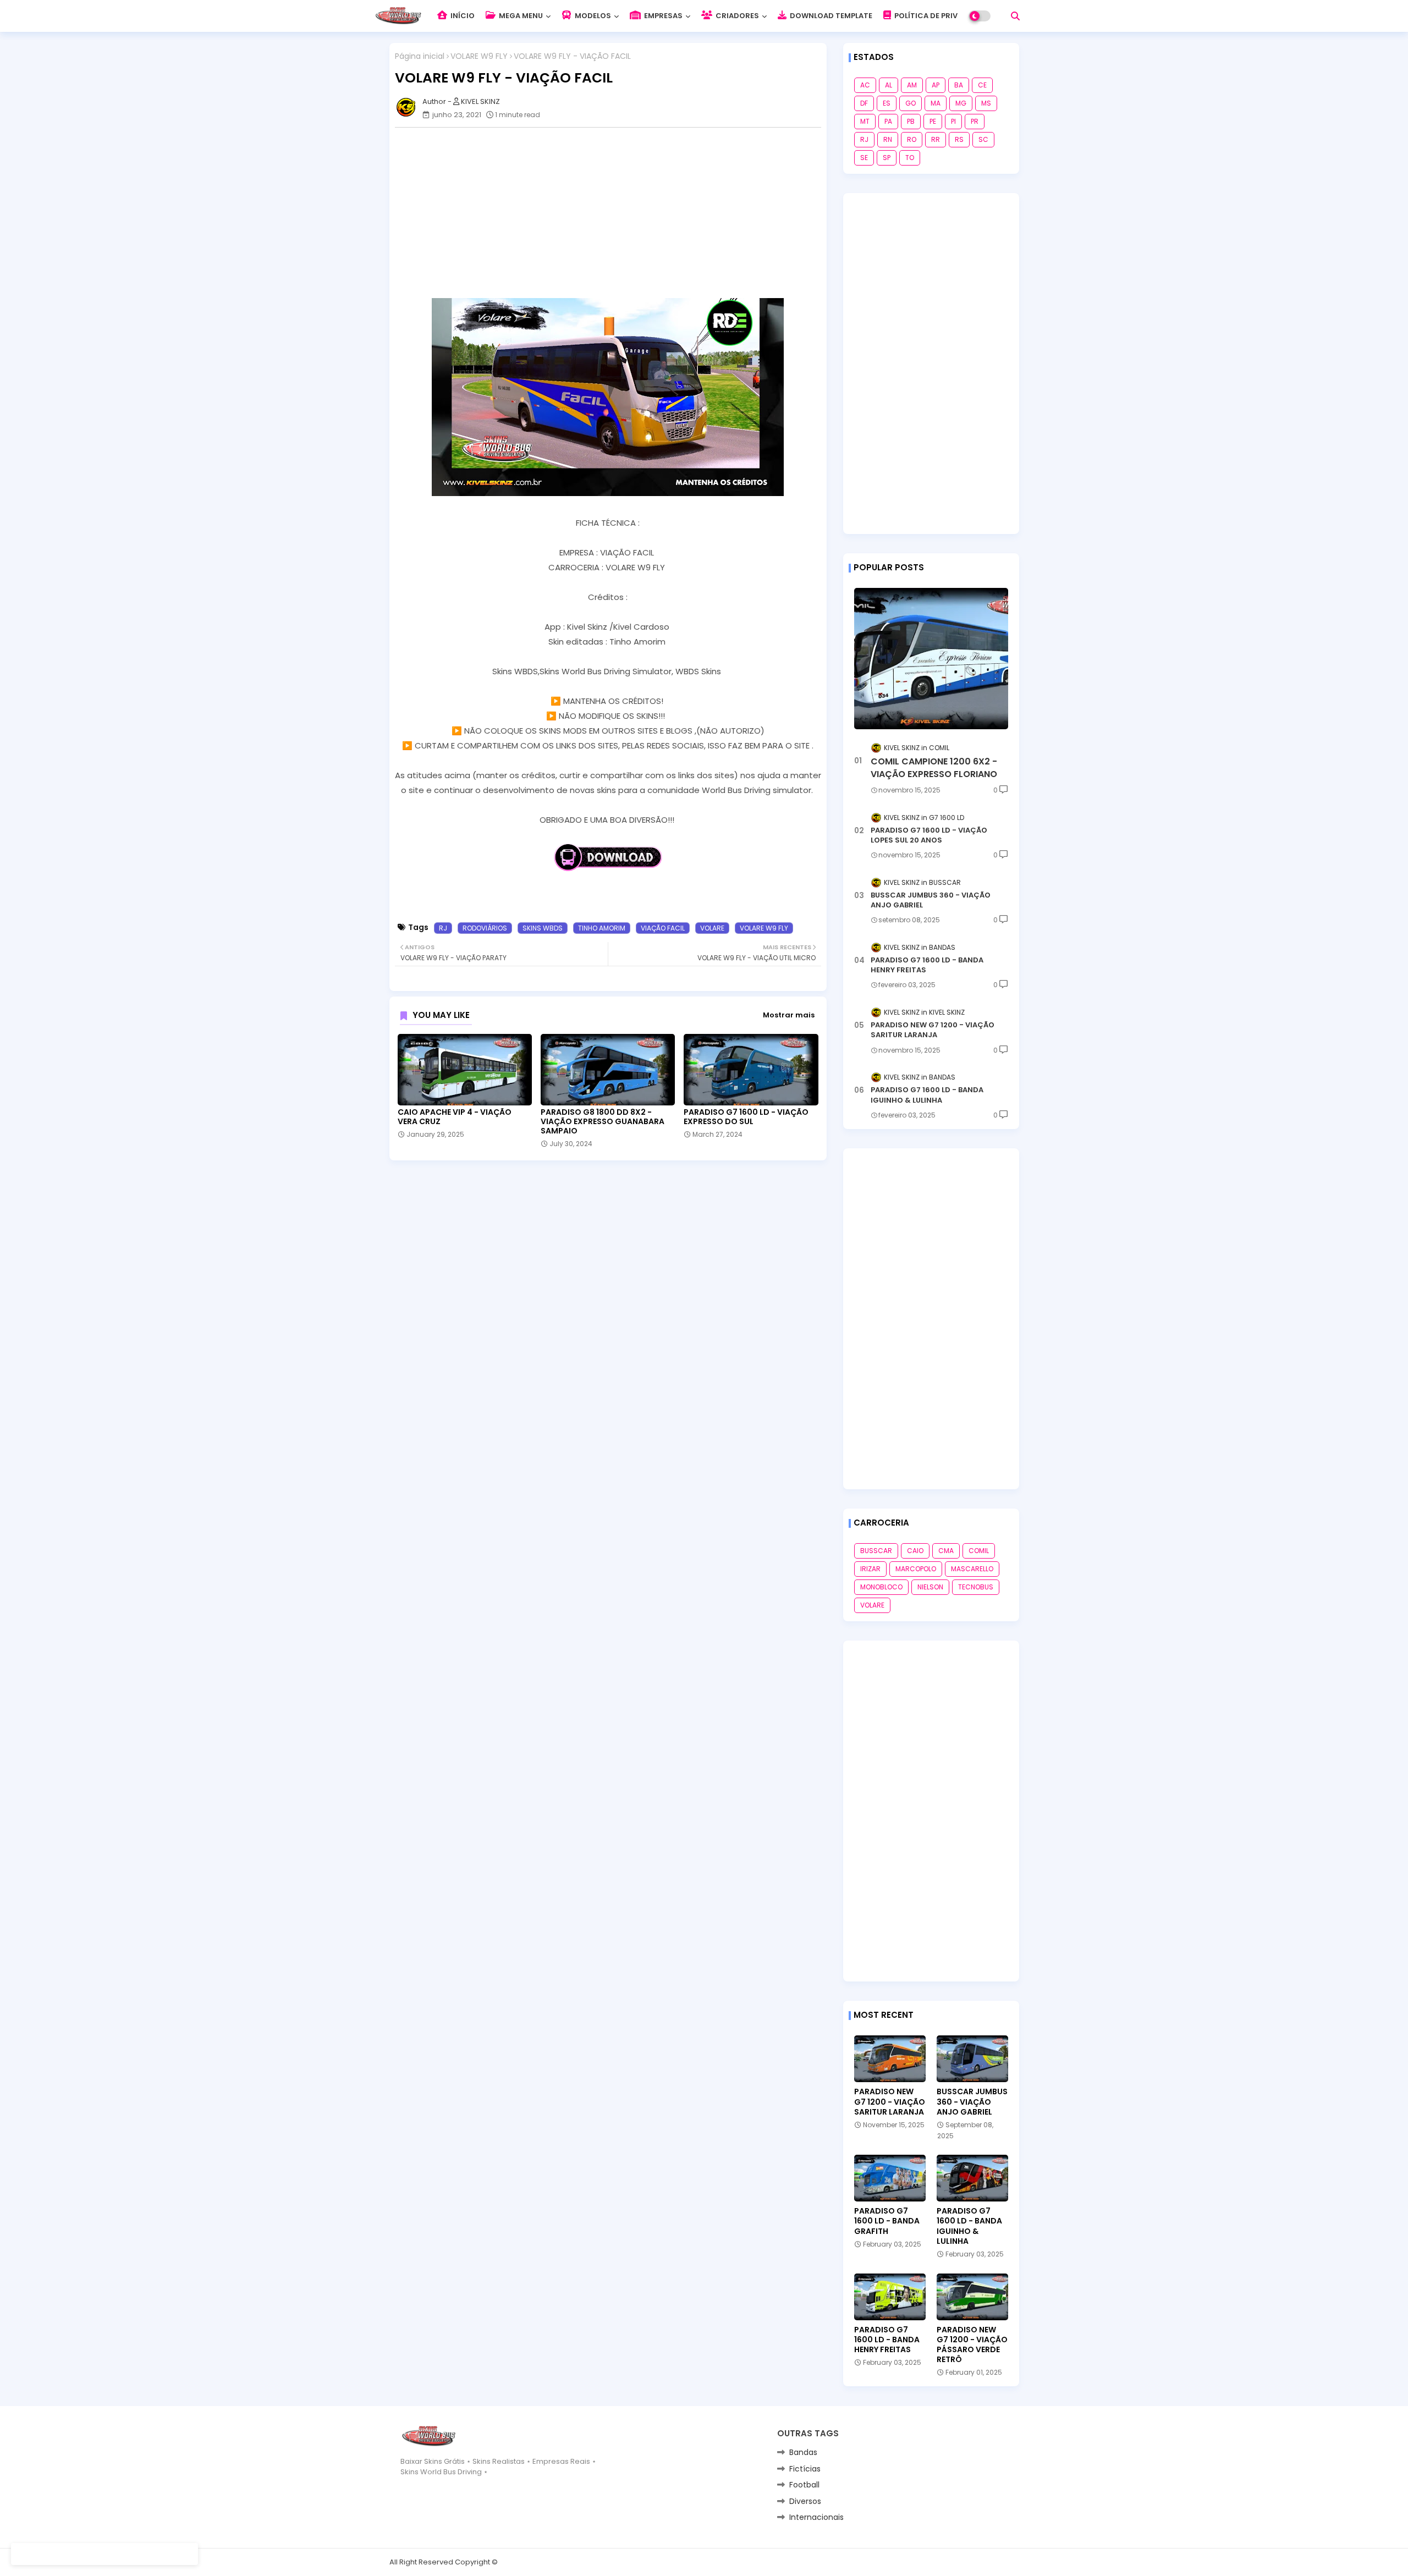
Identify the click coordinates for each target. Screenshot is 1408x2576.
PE (933, 121)
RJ (443, 928)
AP (936, 85)
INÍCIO (462, 16)
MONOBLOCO (881, 1587)
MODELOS (592, 16)
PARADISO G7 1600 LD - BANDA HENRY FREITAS (927, 965)
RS (959, 139)
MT (865, 121)
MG (961, 103)
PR (975, 121)
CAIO (915, 1551)
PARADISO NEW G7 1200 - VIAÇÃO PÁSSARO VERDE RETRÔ (972, 2345)
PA (888, 121)
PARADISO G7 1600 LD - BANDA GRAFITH (887, 2221)
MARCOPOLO (916, 1569)
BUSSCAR (876, 1551)
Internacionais (816, 2517)
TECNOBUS (976, 1587)
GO (911, 103)
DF (864, 103)
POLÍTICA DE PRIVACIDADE (942, 16)
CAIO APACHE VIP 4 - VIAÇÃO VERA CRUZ (455, 1117)
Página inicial (420, 56)
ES (887, 103)
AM (912, 85)
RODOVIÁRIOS (485, 928)
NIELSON (930, 1587)
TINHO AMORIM (602, 928)
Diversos (805, 2501)
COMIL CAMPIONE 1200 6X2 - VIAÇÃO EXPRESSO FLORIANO (934, 768)
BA (959, 85)
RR (936, 139)
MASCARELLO (972, 1569)
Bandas (803, 2452)
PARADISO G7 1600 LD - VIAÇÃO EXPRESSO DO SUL (746, 1117)
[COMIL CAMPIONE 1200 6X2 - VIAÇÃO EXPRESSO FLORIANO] (931, 659)
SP (887, 158)
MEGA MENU (520, 16)
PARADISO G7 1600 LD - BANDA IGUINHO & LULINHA (927, 1095)
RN (888, 139)
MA (936, 103)
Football (804, 2485)
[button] (1015, 16)
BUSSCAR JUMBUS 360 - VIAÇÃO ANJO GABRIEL (931, 900)
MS (986, 103)
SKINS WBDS (543, 928)
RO (912, 139)
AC (865, 85)
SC (983, 139)
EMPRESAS (662, 16)
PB (911, 121)
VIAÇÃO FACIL (663, 928)
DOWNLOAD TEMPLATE (830, 16)
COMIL (979, 1551)
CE (982, 85)
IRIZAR (870, 1569)
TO (910, 158)
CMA (946, 1551)
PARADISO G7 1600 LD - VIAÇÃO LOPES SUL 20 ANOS (929, 835)
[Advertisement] (614, 213)
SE (864, 158)
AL (889, 85)
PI (953, 121)
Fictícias (805, 2469)
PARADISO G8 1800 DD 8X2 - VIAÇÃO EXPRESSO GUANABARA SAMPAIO (603, 1122)
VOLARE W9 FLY (479, 56)
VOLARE (712, 928)
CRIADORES (736, 16)
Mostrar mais (789, 1015)
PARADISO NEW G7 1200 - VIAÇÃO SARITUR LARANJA (933, 1030)
